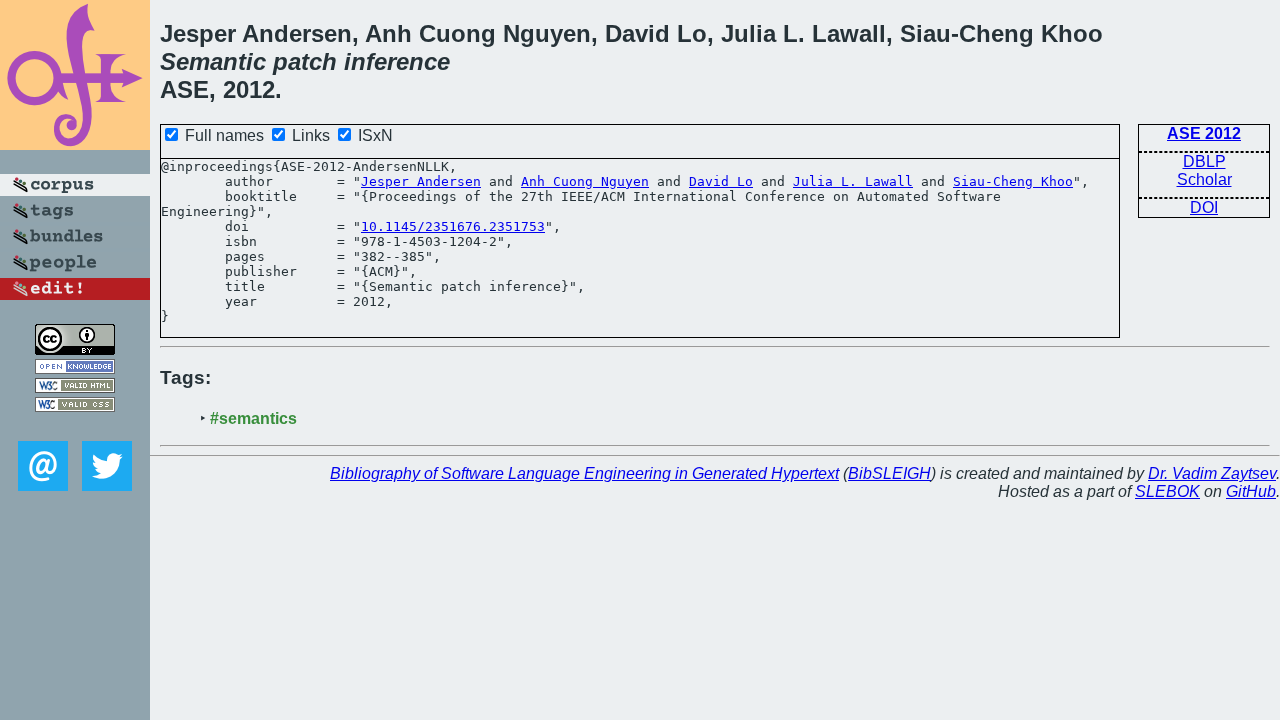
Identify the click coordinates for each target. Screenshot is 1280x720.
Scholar (1204, 179)
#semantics (253, 418)
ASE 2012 (1204, 133)
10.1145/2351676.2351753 (453, 226)
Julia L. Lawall (853, 181)
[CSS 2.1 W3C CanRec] (75, 426)
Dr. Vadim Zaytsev (1212, 473)
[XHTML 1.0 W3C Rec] (75, 387)
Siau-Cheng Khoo (1013, 181)
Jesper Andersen (421, 181)
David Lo (721, 181)
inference (397, 61)
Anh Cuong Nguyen (585, 181)
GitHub (1251, 491)
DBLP (1204, 161)
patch (305, 61)
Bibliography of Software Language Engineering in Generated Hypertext (584, 473)
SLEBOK (1167, 491)
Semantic (213, 61)
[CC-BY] (75, 349)
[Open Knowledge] (75, 368)
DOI (1204, 207)
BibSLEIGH (889, 473)
